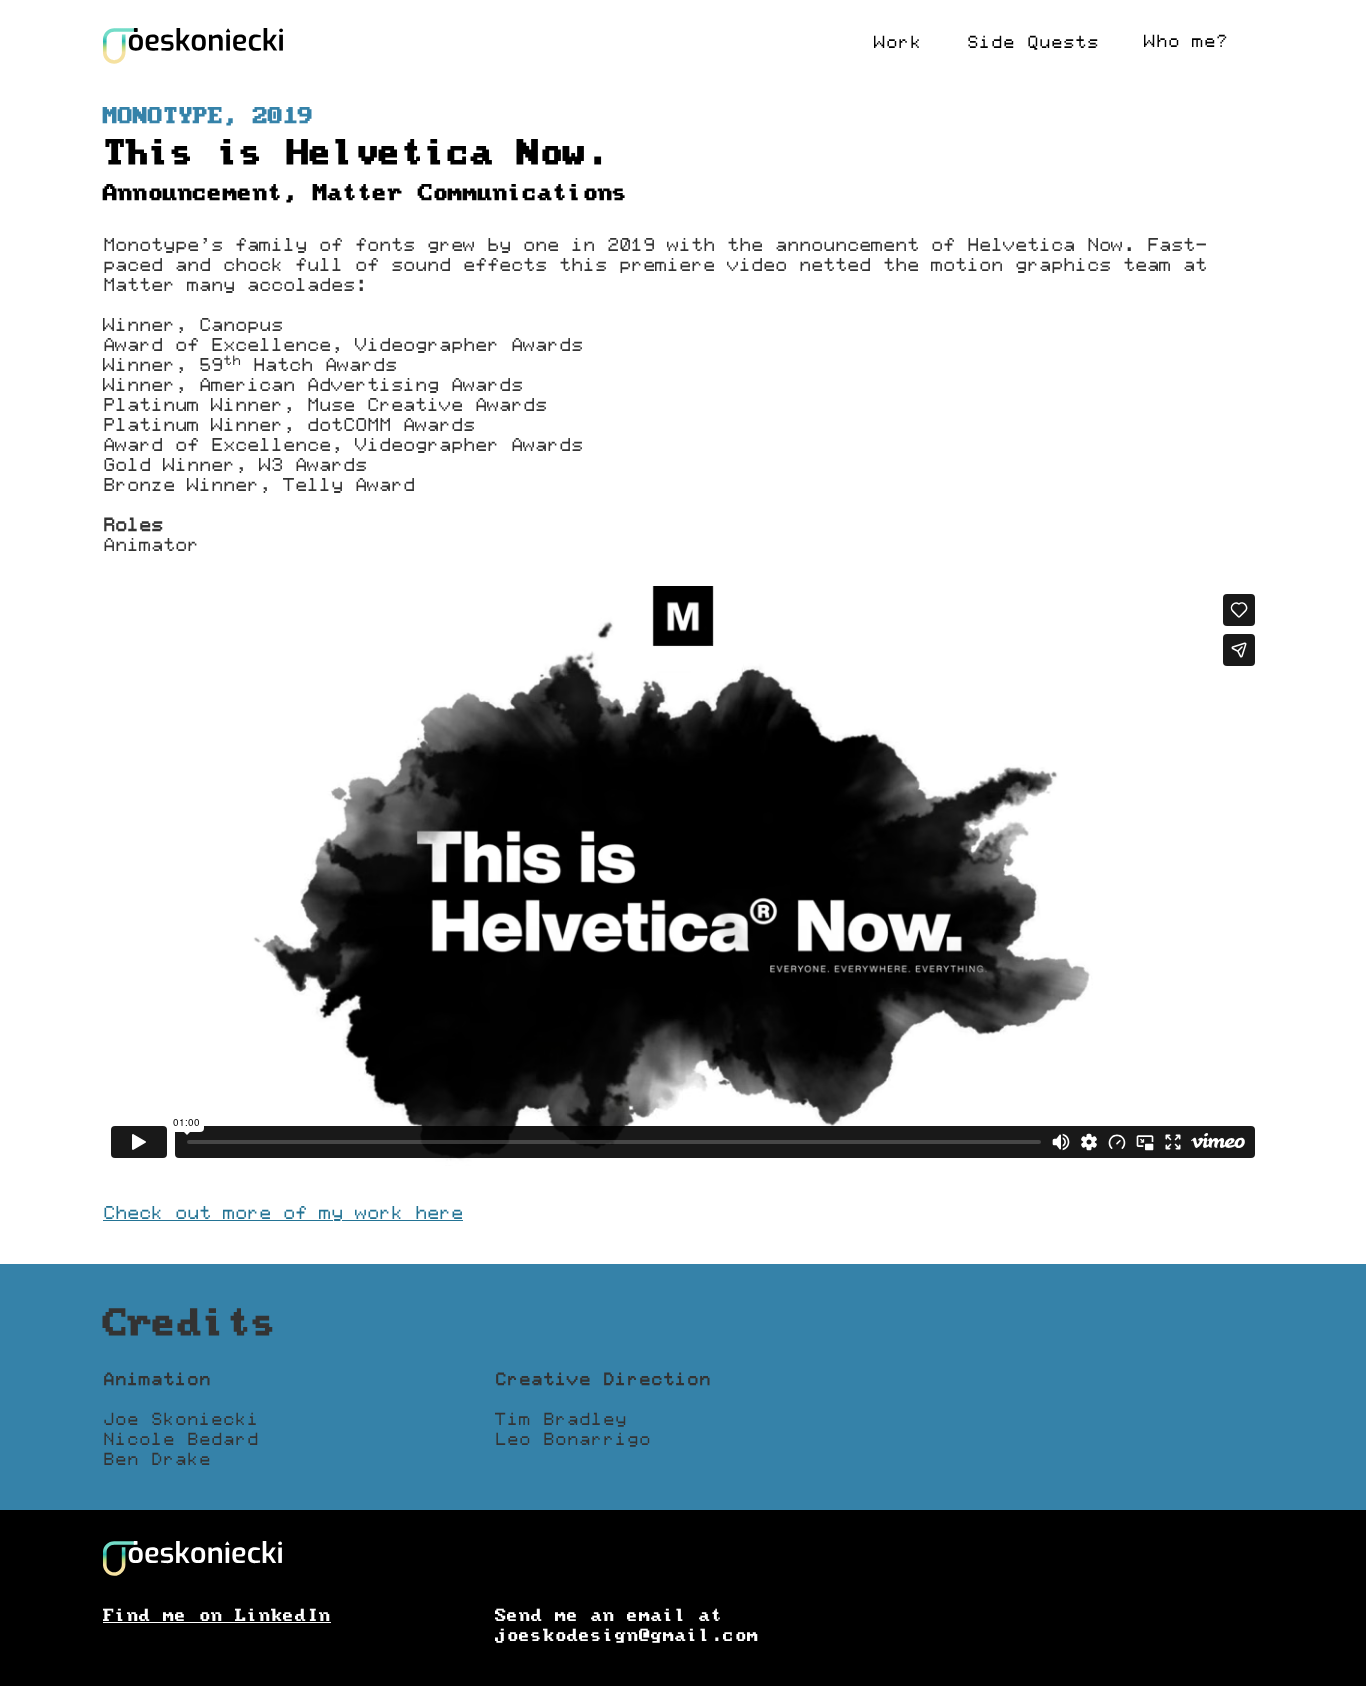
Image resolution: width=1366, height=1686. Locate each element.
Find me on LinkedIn (217, 1616)
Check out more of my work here (283, 1213)
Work (898, 43)
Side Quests (1033, 43)
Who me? (1186, 42)
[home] (193, 46)
